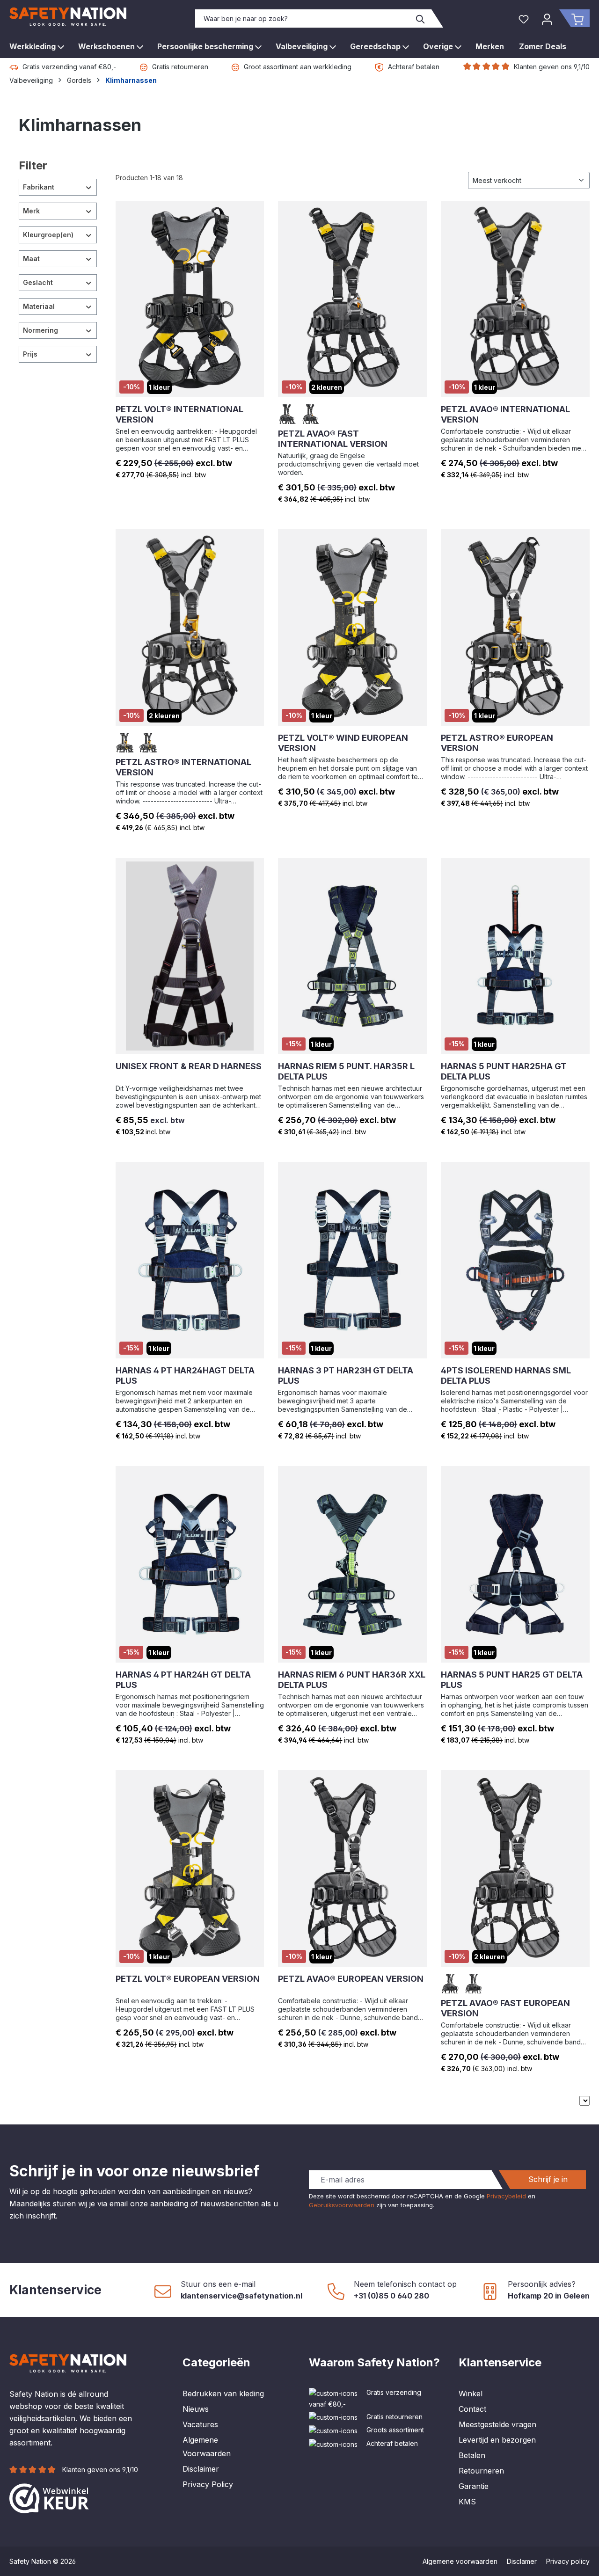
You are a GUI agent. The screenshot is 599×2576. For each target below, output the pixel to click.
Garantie (474, 2486)
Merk (31, 211)
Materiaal (39, 306)
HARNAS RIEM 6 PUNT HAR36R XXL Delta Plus (352, 1680)
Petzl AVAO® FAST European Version (505, 2008)
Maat (31, 259)
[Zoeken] (421, 18)
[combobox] (303, 18)
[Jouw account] (547, 18)
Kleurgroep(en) (48, 235)
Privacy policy (568, 2561)
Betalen (472, 2455)
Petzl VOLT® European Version (188, 1979)
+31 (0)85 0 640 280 (391, 2296)
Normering (40, 330)
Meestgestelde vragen (497, 2424)
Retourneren (481, 2471)
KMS (467, 2502)
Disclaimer (201, 2469)
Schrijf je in (548, 2179)
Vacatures (200, 2424)
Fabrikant (39, 187)
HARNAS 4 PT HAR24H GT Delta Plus (183, 1680)
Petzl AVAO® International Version (505, 414)
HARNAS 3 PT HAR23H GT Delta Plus (346, 1376)
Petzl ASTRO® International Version (183, 767)
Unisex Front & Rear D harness (189, 1066)
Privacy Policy (208, 2484)
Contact (472, 2409)
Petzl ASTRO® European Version (497, 743)
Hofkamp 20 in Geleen (549, 2296)
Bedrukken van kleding (223, 2394)
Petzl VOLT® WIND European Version (343, 743)
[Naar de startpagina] (68, 17)
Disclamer (522, 2561)
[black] (288, 414)
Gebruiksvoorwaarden (342, 2205)
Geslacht (38, 282)
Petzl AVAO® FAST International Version (333, 439)
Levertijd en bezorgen (497, 2440)
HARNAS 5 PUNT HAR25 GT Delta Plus (512, 1680)
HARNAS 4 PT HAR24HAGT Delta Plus (185, 1376)
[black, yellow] (311, 414)
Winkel (471, 2394)
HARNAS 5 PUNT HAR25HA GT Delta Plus (504, 1071)
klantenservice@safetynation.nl (241, 2296)
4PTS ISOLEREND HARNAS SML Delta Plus (506, 1376)
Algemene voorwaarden (460, 2561)
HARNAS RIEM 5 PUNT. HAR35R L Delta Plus (346, 1071)
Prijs (30, 354)
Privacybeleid (506, 2196)
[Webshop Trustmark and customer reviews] (49, 2498)
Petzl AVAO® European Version (351, 1979)
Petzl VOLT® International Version (179, 414)
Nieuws (196, 2409)
